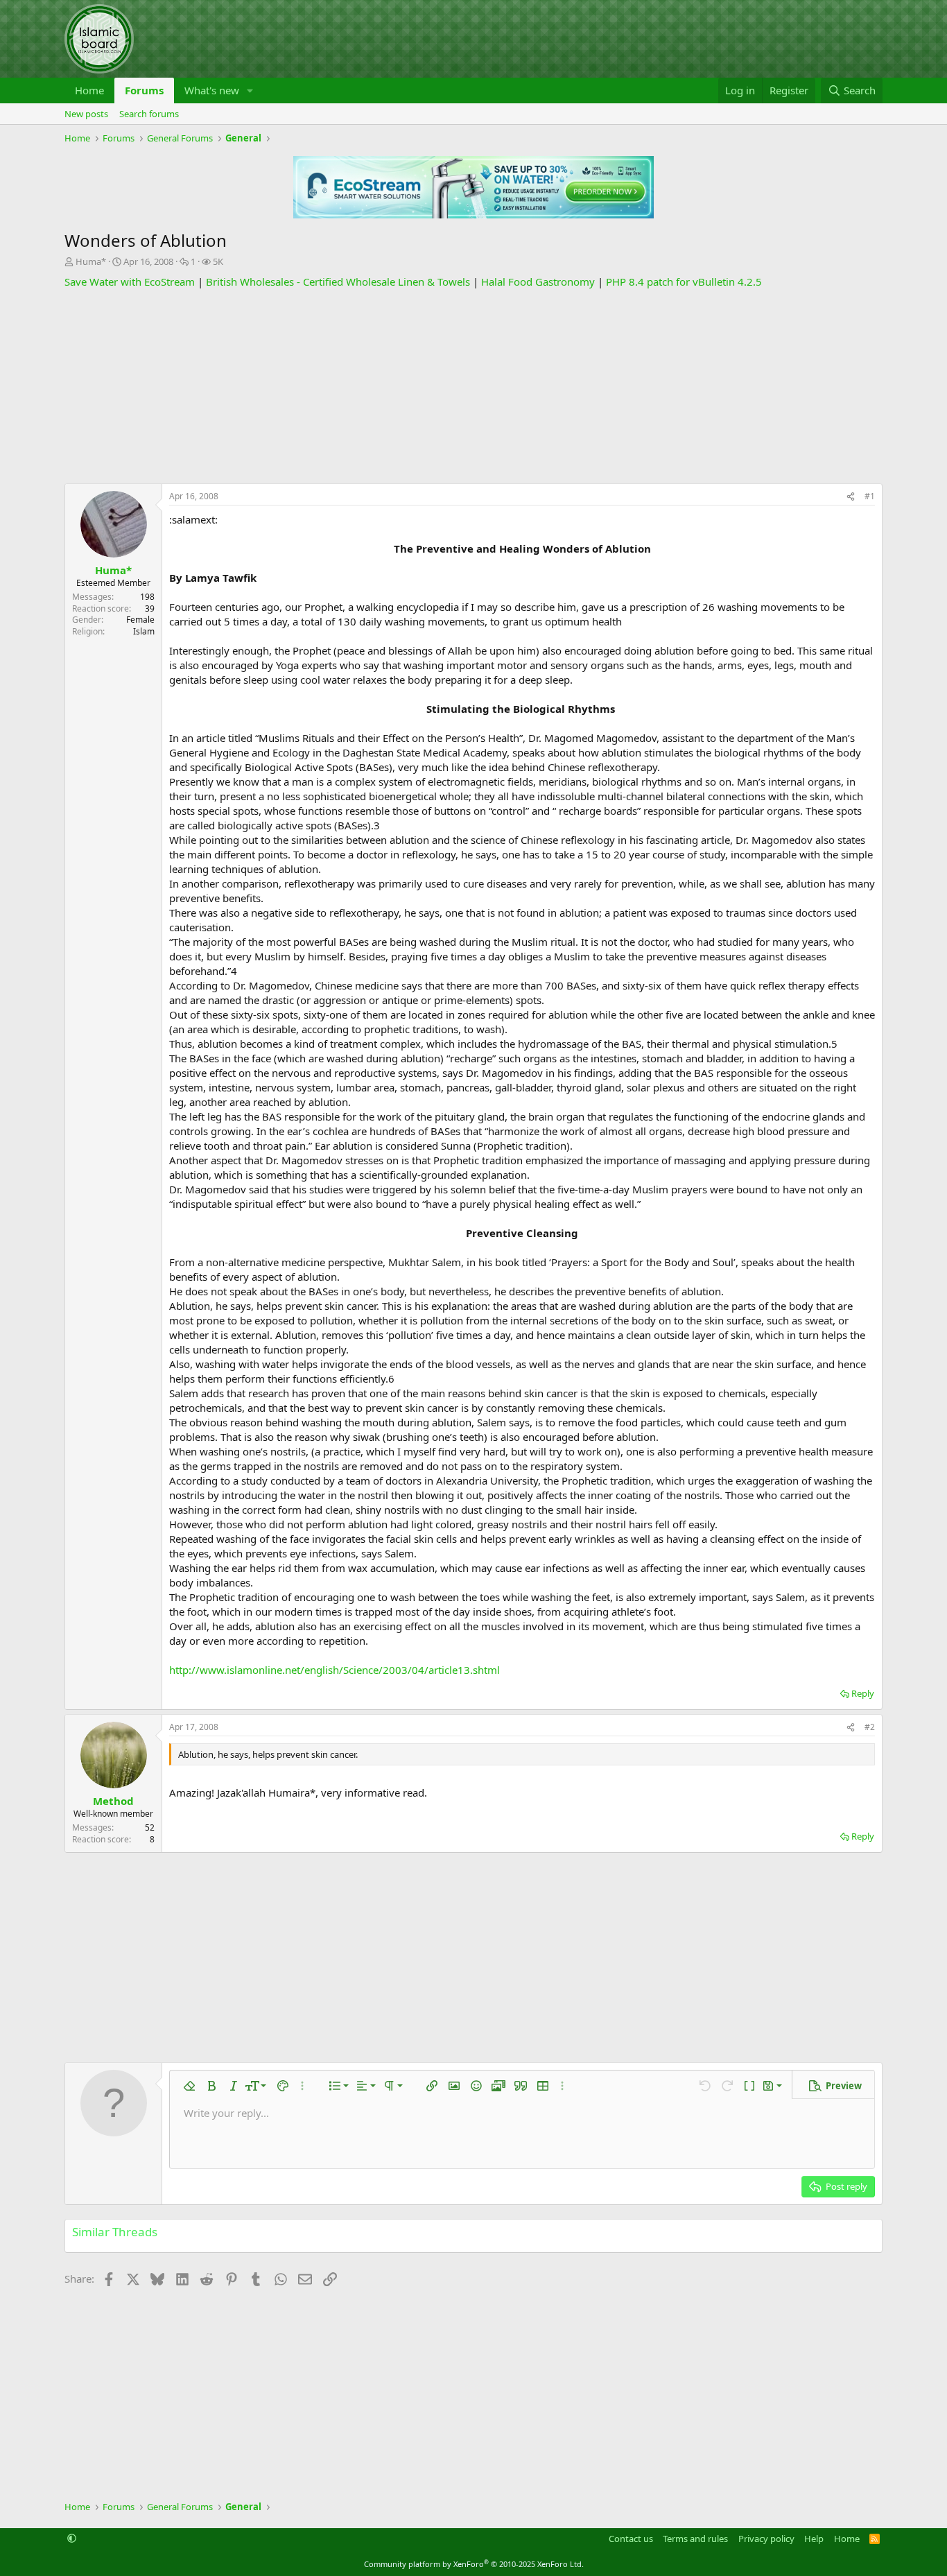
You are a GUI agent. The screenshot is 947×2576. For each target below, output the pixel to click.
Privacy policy (766, 2539)
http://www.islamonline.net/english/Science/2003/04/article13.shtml (335, 1670)
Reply (863, 1693)
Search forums (149, 114)
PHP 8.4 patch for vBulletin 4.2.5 (684, 282)
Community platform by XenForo (474, 2564)
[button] (250, 90)
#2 (870, 1727)
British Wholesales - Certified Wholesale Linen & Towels (338, 282)
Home (89, 90)
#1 (870, 496)
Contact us (631, 2539)
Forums (144, 90)
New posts (86, 114)
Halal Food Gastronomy (538, 282)
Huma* (91, 261)
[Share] (851, 497)
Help (814, 2539)
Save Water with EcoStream (130, 282)
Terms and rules (695, 2539)
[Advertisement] (473, 386)
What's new (212, 90)
